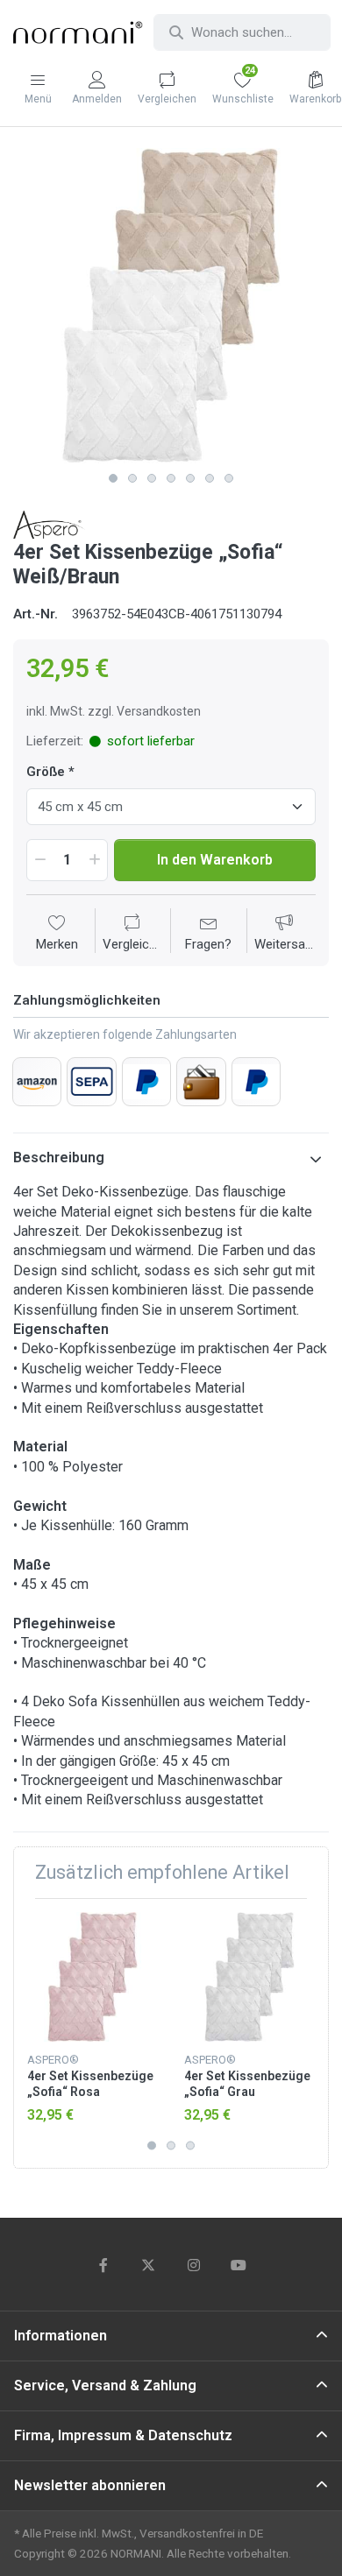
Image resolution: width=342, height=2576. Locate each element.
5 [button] (190, 478)
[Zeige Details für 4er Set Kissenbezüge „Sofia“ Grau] (249, 1977)
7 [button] (229, 478)
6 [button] (210, 478)
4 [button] (171, 478)
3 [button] (152, 478)
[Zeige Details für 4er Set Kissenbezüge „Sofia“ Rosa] (92, 1977)
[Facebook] (103, 2265)
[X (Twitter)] (148, 2265)
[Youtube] (239, 2265)
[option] (171, 306)
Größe (46, 772)
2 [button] (132, 478)
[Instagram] (194, 2265)
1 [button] (113, 478)
